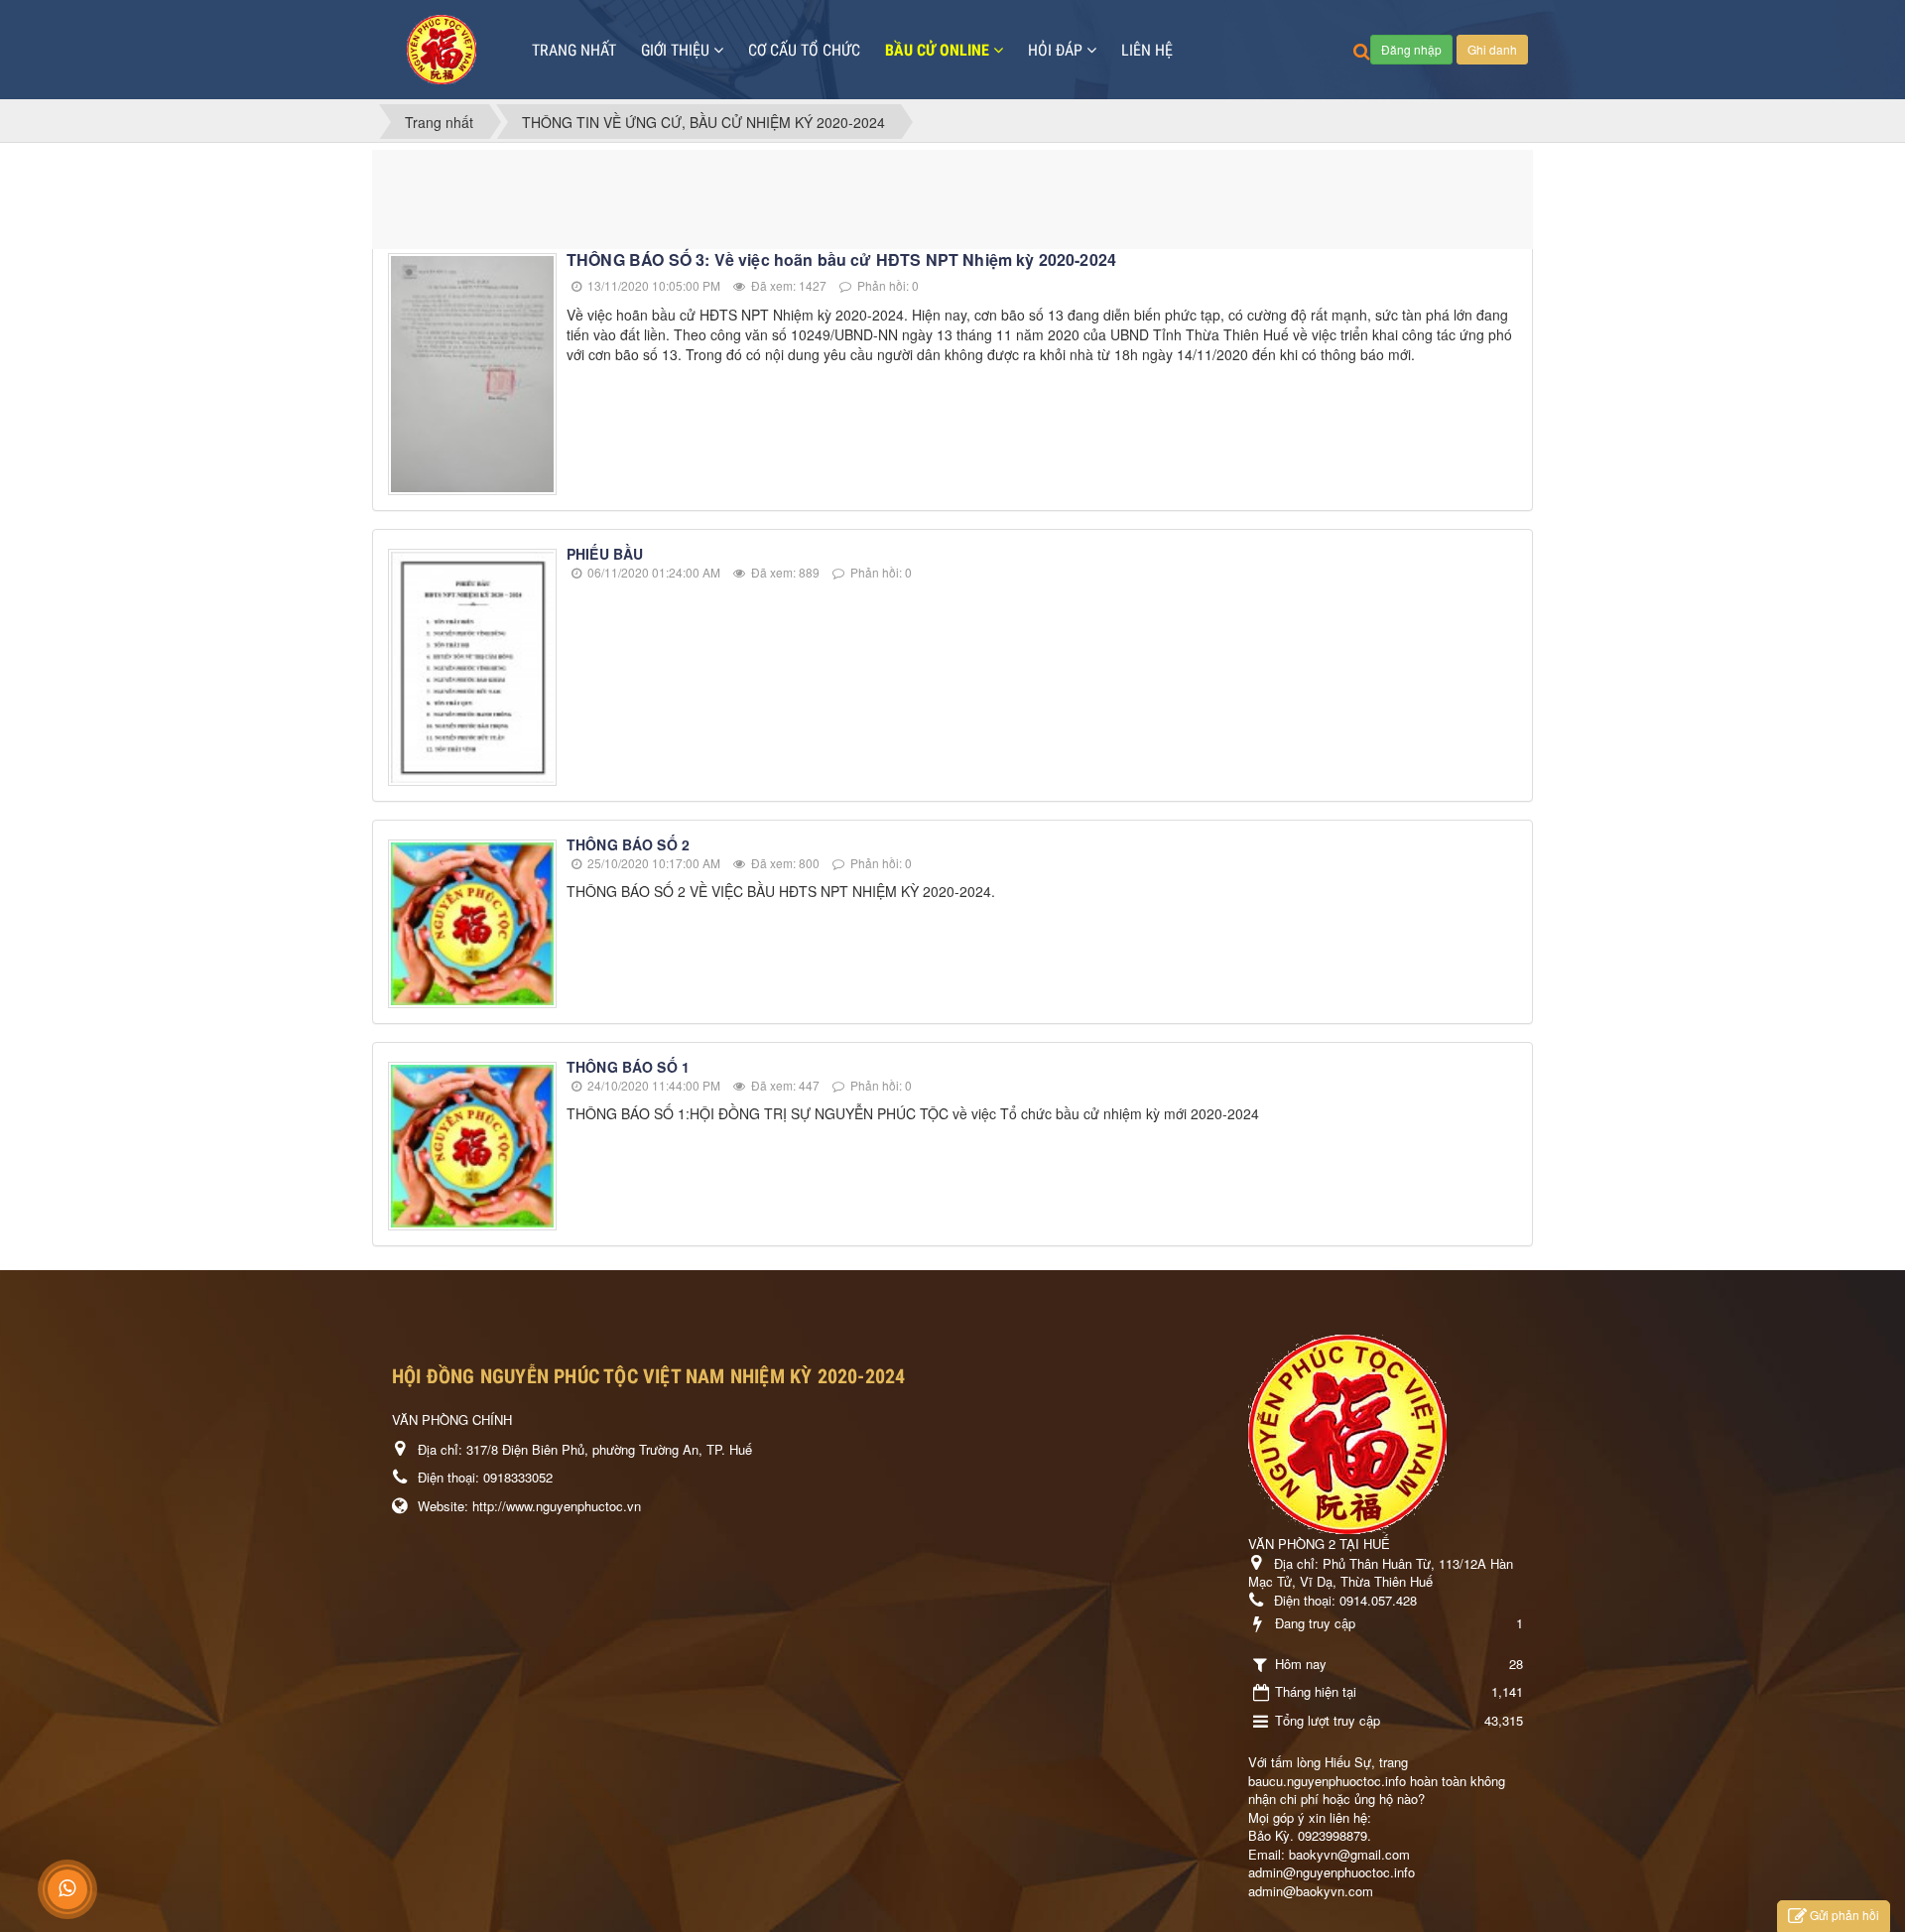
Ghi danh (1492, 49)
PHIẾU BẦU (605, 554)
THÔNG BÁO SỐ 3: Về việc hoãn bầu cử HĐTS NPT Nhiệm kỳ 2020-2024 (841, 259)
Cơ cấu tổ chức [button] (804, 50)
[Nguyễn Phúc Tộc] (442, 50)
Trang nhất (574, 50)
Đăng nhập (1411, 49)
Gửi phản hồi (1844, 1915)
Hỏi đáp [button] (1057, 50)
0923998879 (1333, 1835)
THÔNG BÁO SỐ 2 (628, 844)
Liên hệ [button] (1147, 50)
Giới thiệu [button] (677, 50)
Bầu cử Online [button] (939, 50)
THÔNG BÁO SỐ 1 (628, 1067)
